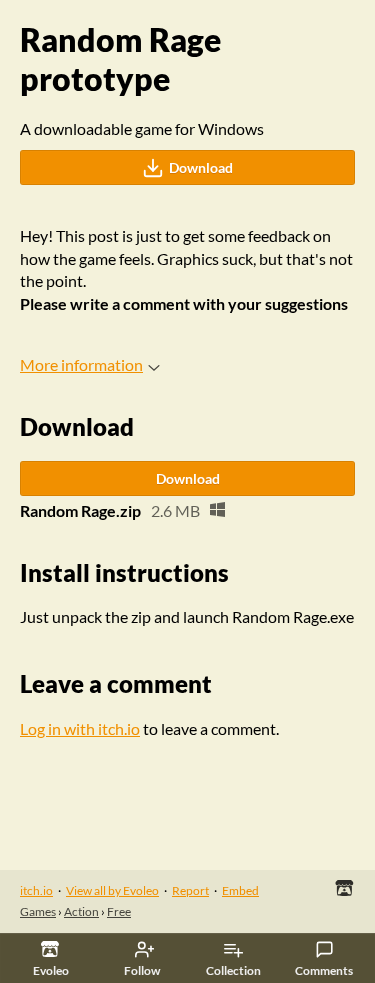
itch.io (36, 890)
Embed (240, 890)
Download (201, 167)
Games (38, 911)
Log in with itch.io (80, 728)
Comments (324, 970)
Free (119, 911)
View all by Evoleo (112, 890)
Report (190, 890)
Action (81, 911)
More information (81, 364)
